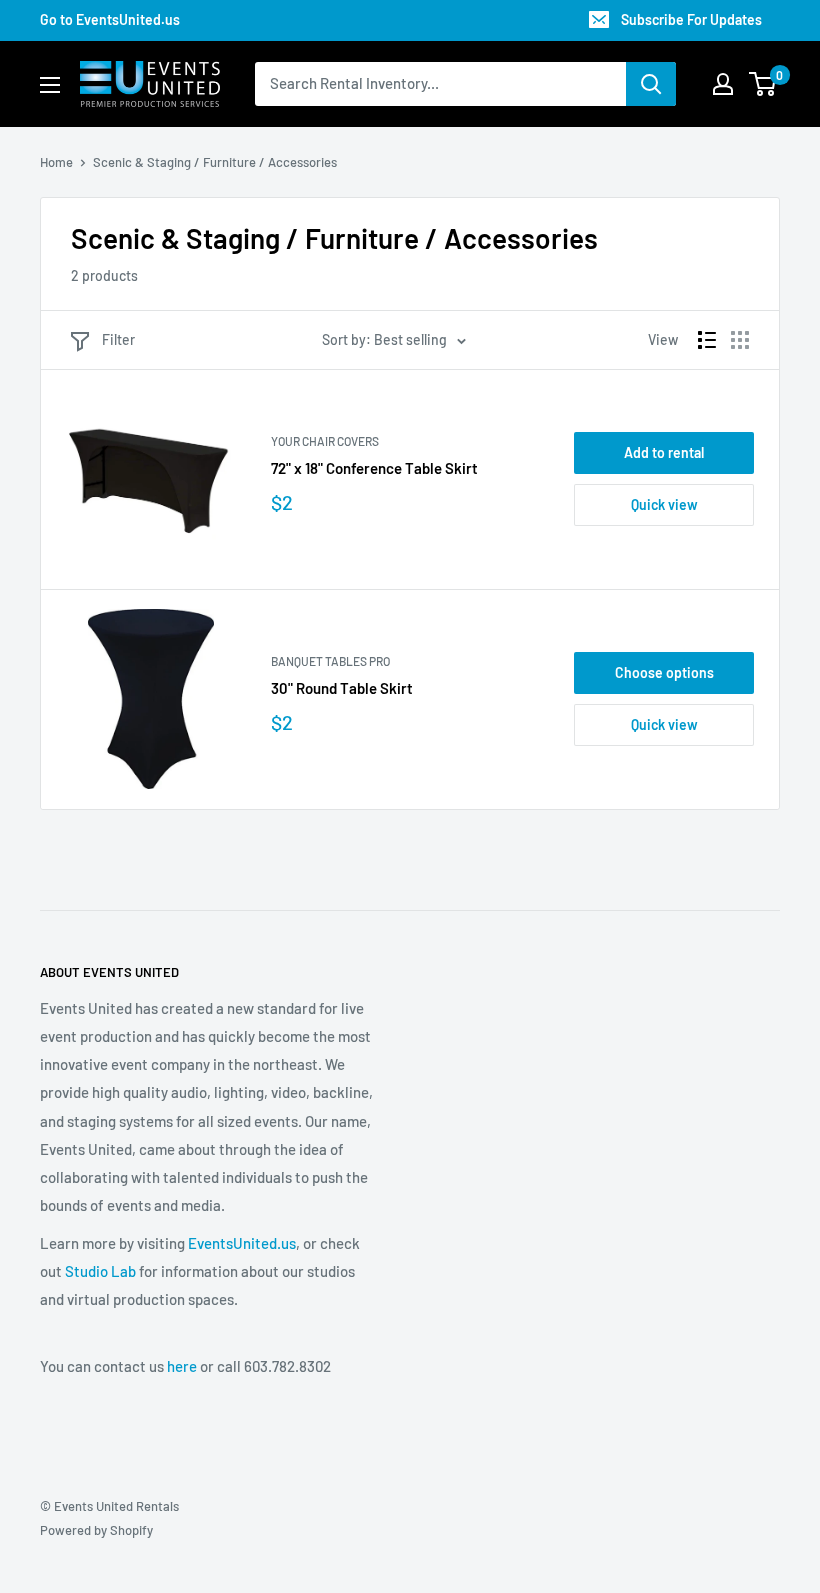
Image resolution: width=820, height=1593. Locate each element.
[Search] (651, 84)
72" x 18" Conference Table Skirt (374, 468)
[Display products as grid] (740, 340)
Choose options (664, 672)
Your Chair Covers (325, 441)
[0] (763, 84)
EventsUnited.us (242, 1243)
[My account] (723, 84)
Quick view (664, 504)
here (182, 1366)
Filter (118, 339)
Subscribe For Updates (691, 19)
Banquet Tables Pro (330, 661)
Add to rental (664, 452)
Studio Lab (100, 1271)
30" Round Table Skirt (342, 688)
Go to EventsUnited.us (110, 19)
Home (56, 162)
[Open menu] (50, 85)
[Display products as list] (707, 340)
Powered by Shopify (96, 1530)
